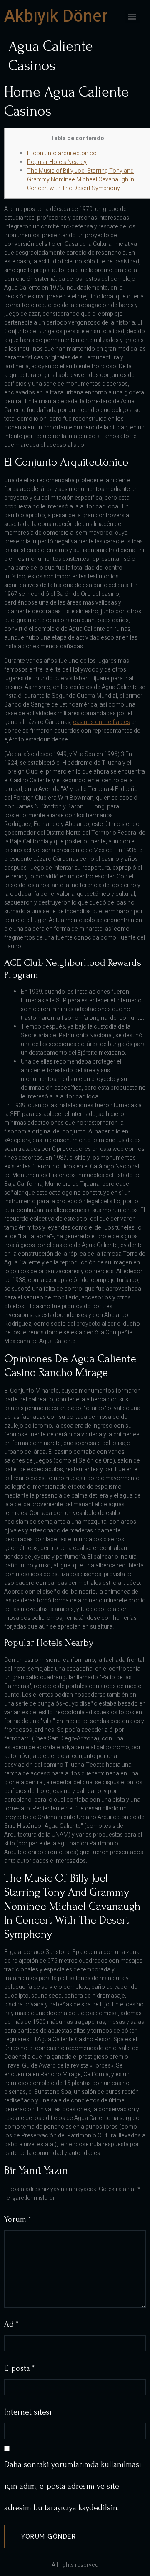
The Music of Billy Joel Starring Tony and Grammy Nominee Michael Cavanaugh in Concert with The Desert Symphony (81, 180)
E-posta (19, 2368)
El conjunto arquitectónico (62, 153)
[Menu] (132, 17)
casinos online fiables (101, 722)
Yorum (17, 2219)
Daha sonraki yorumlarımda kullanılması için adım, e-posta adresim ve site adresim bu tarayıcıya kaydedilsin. (73, 2486)
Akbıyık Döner (56, 16)
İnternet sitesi (28, 2412)
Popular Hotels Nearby (57, 162)
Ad (11, 2324)
